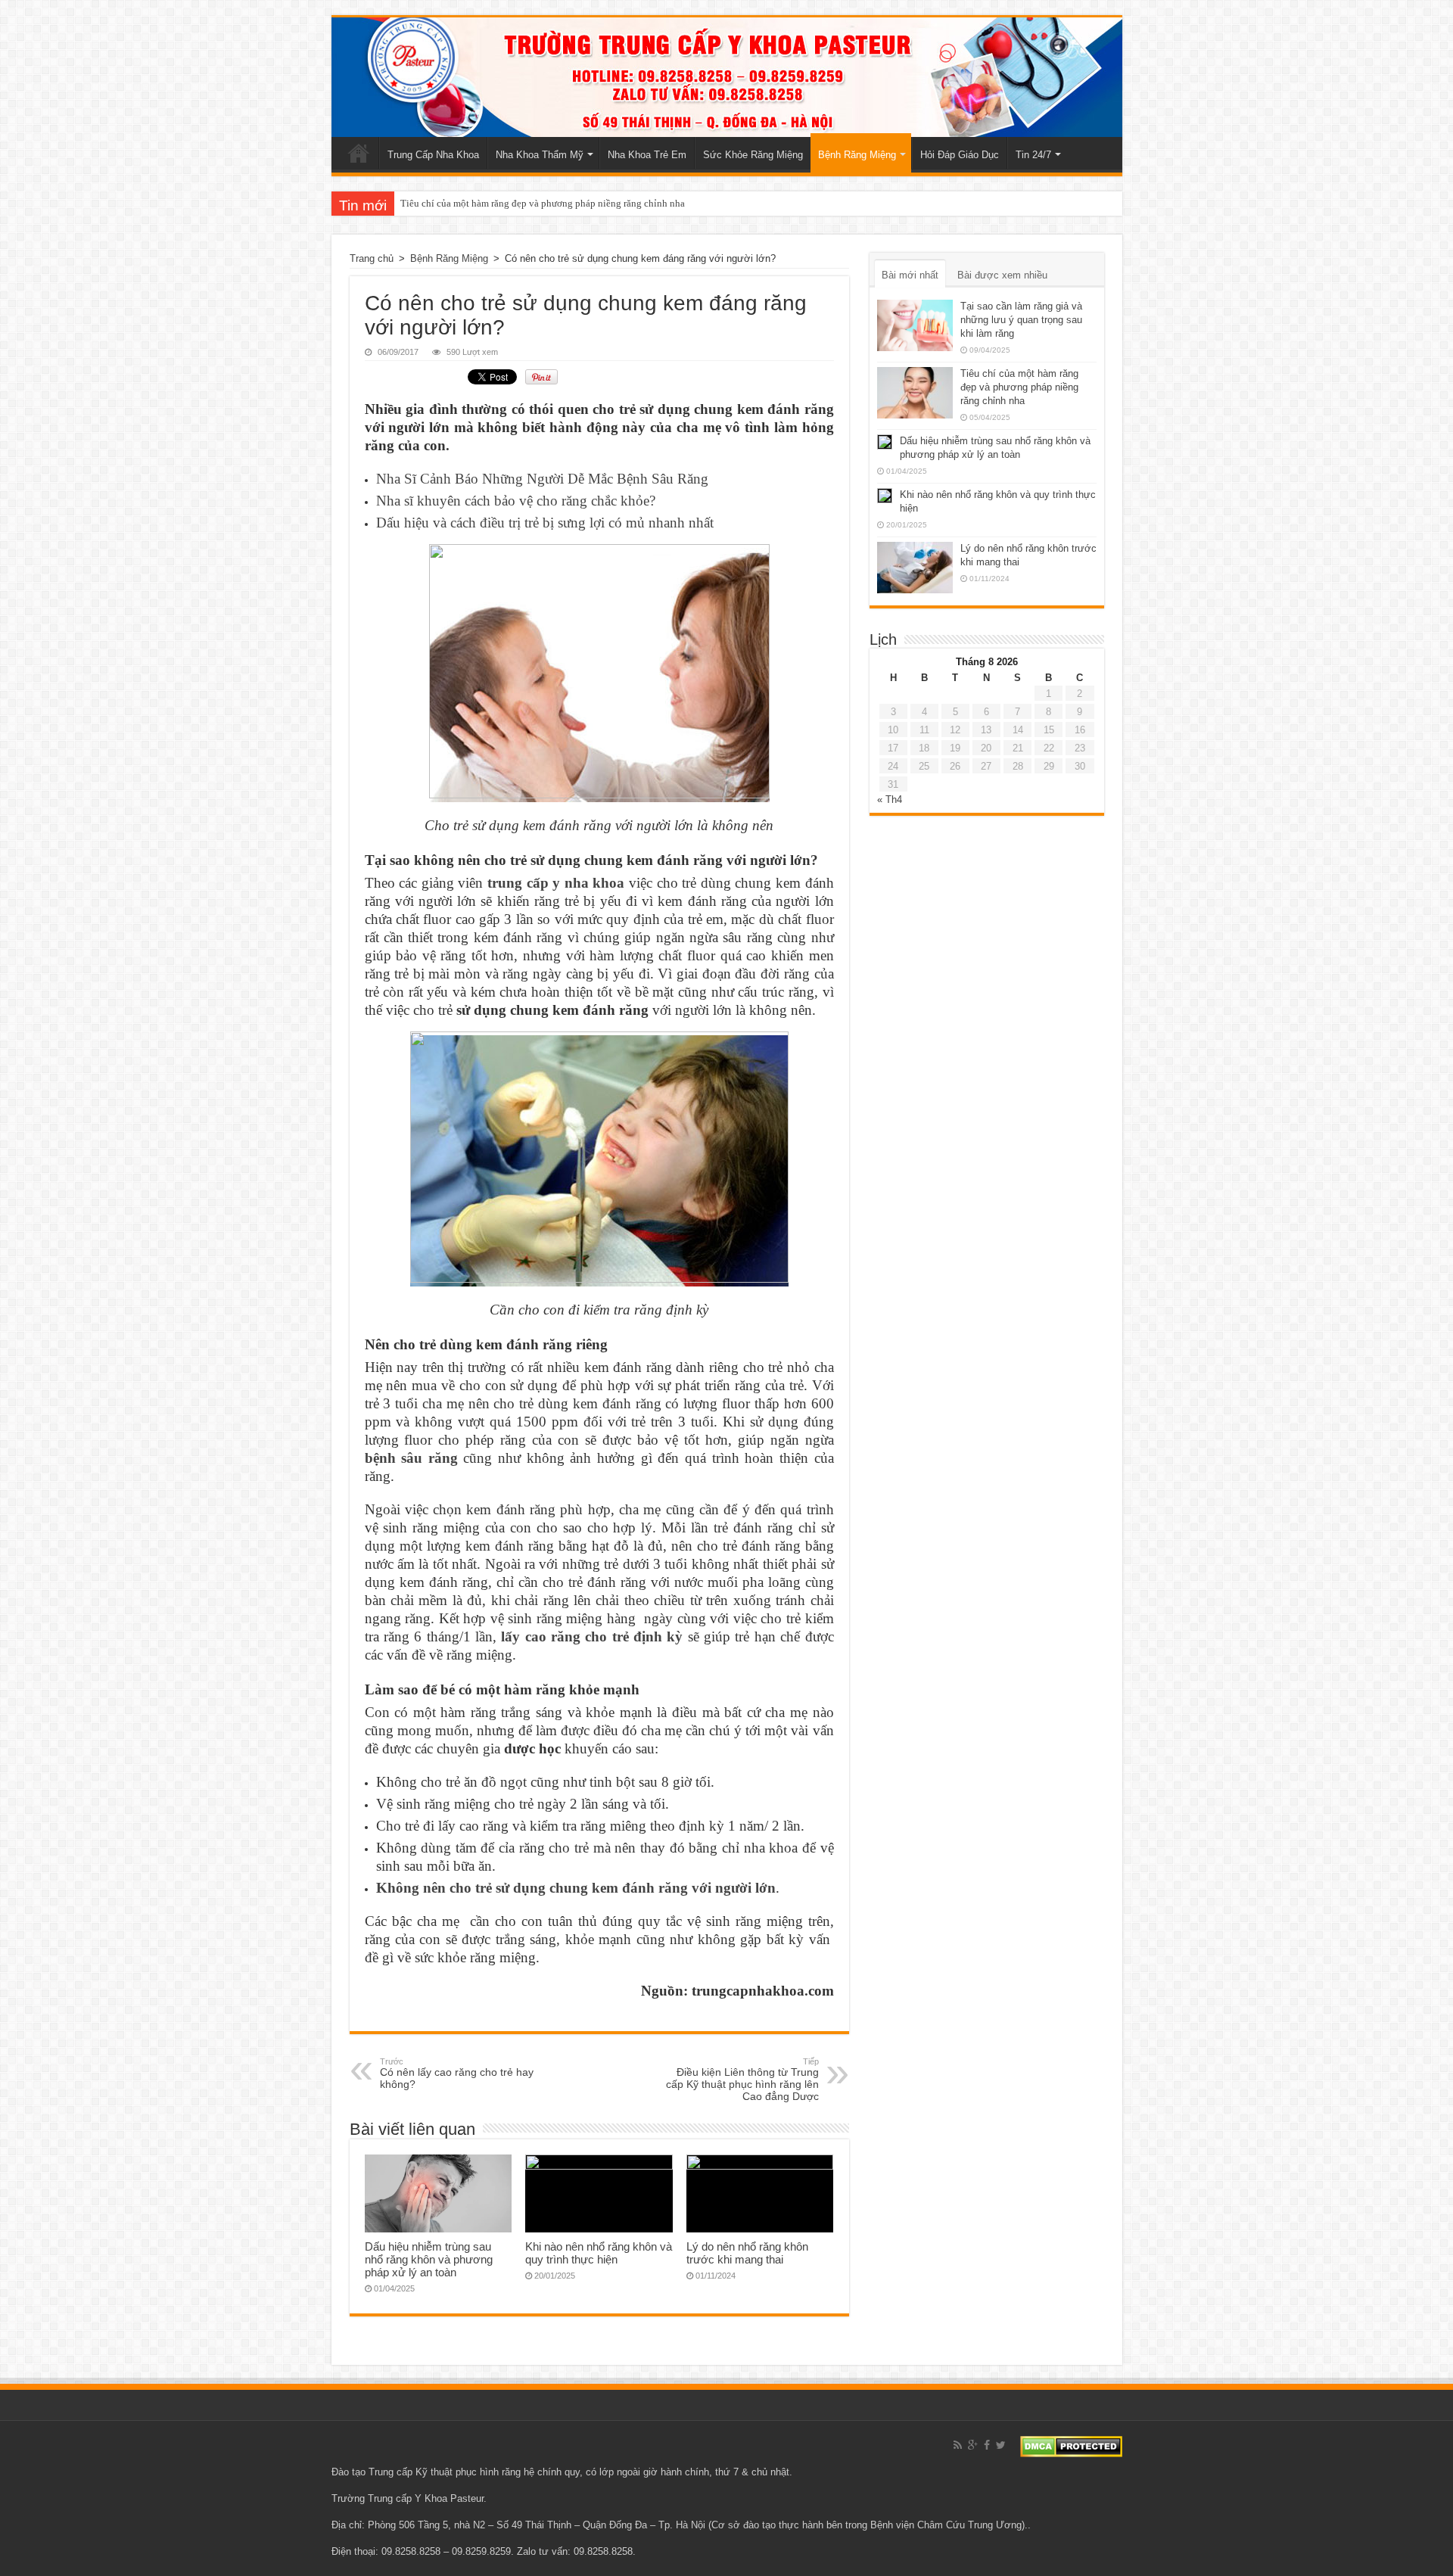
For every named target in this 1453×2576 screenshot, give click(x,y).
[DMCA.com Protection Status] (1071, 2445)
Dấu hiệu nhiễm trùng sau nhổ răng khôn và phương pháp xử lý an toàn (429, 2259)
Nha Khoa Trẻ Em (647, 155)
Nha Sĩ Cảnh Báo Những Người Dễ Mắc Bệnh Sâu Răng (542, 479)
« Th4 (890, 800)
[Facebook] (987, 2445)
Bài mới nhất (910, 275)
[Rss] (958, 2445)
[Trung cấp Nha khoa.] (727, 77)
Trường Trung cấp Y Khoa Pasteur (408, 2498)
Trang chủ (359, 153)
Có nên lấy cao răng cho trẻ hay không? (457, 2074)
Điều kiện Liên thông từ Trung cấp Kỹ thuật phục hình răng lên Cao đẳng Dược (742, 2080)
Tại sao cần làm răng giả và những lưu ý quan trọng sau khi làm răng (1021, 320)
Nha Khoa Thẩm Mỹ (540, 155)
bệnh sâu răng (411, 1458)
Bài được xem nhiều (1002, 275)
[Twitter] (1001, 2445)
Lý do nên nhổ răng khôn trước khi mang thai (747, 2253)
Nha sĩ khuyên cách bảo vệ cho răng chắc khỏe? (516, 501)
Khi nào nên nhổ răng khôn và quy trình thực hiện (599, 2253)
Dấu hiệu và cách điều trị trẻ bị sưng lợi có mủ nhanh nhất (545, 523)
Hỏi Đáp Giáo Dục (960, 155)
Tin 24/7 (1033, 155)
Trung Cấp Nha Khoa (433, 155)
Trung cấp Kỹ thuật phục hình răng (445, 2472)
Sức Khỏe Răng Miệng (753, 155)
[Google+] (973, 2445)
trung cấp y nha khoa (556, 883)
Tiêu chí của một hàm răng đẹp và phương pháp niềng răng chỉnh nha (543, 203)
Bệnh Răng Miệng (857, 155)
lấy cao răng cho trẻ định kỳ (592, 1636)
